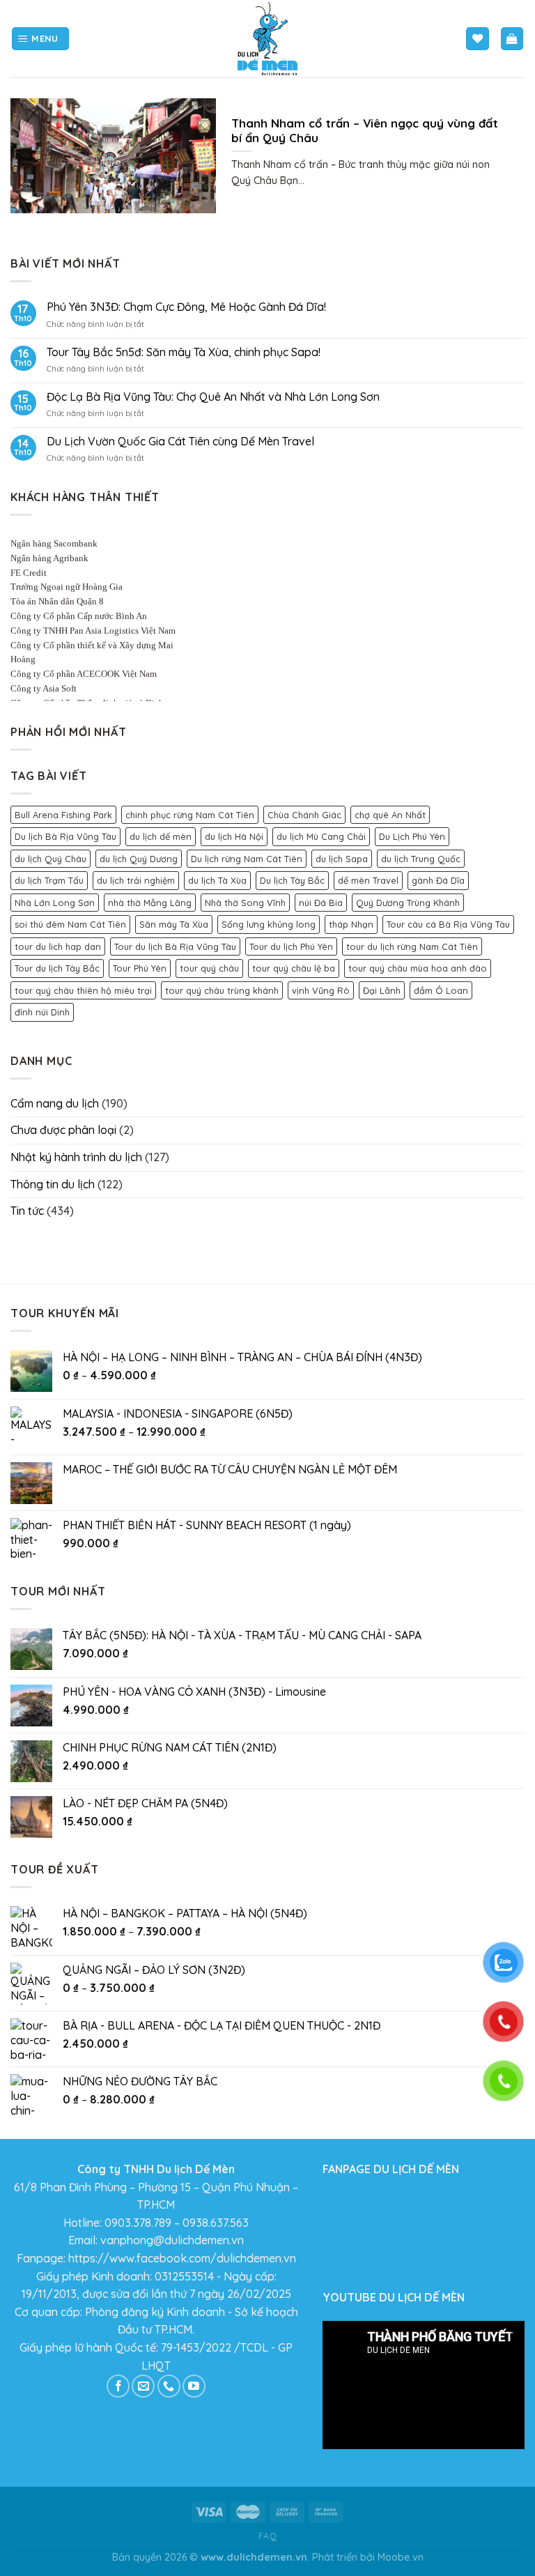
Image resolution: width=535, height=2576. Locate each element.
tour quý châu (209, 968)
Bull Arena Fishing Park (63, 815)
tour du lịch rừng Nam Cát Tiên (412, 946)
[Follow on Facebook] (118, 2386)
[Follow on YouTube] (194, 2386)
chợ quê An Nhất (390, 815)
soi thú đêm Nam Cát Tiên (70, 924)
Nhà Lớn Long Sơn (55, 903)
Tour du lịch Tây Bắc (57, 968)
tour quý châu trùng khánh (222, 990)
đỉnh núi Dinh (42, 1012)
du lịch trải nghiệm (136, 880)
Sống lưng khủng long (269, 924)
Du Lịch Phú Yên (412, 836)
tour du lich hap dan (58, 946)
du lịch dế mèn (161, 836)
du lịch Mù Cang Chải (321, 836)
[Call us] (169, 2386)
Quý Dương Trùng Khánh (408, 903)
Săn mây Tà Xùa (174, 924)
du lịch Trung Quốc (421, 859)
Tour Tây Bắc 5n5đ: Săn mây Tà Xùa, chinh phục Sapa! (184, 352)
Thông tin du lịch (53, 1184)
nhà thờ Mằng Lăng (150, 903)
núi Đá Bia (321, 903)
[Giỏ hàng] (512, 39)
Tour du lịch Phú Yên (291, 946)
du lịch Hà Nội (234, 836)
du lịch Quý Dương (139, 859)
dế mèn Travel (368, 880)
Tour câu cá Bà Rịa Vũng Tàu (448, 924)
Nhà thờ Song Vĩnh (245, 903)
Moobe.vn (401, 2557)
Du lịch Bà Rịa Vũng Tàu (65, 836)
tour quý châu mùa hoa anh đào (418, 968)
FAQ (268, 2536)
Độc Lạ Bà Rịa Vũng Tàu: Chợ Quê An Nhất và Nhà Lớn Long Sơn (213, 397)
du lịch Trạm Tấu (49, 880)
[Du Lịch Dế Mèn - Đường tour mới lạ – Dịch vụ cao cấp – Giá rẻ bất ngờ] (267, 39)
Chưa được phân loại (63, 1130)
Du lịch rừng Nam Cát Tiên (247, 859)
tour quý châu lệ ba (294, 968)
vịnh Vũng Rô (321, 990)
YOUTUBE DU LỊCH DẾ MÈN (394, 2297)
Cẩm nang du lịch (55, 1103)
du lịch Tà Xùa (217, 880)
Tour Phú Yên (140, 968)
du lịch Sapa (342, 859)
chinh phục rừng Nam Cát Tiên (190, 815)
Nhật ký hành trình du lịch (76, 1157)
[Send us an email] (143, 2386)
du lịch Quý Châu (51, 859)
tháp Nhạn (351, 924)
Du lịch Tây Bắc (292, 880)
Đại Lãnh (382, 990)
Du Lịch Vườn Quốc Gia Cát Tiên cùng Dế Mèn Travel (180, 442)
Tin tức (27, 1211)
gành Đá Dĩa (438, 880)
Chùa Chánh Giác (304, 815)
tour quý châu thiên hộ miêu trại (83, 990)
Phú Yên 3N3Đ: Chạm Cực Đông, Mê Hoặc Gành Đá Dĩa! (186, 307)
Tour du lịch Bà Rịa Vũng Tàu (175, 946)
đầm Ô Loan (441, 990)
